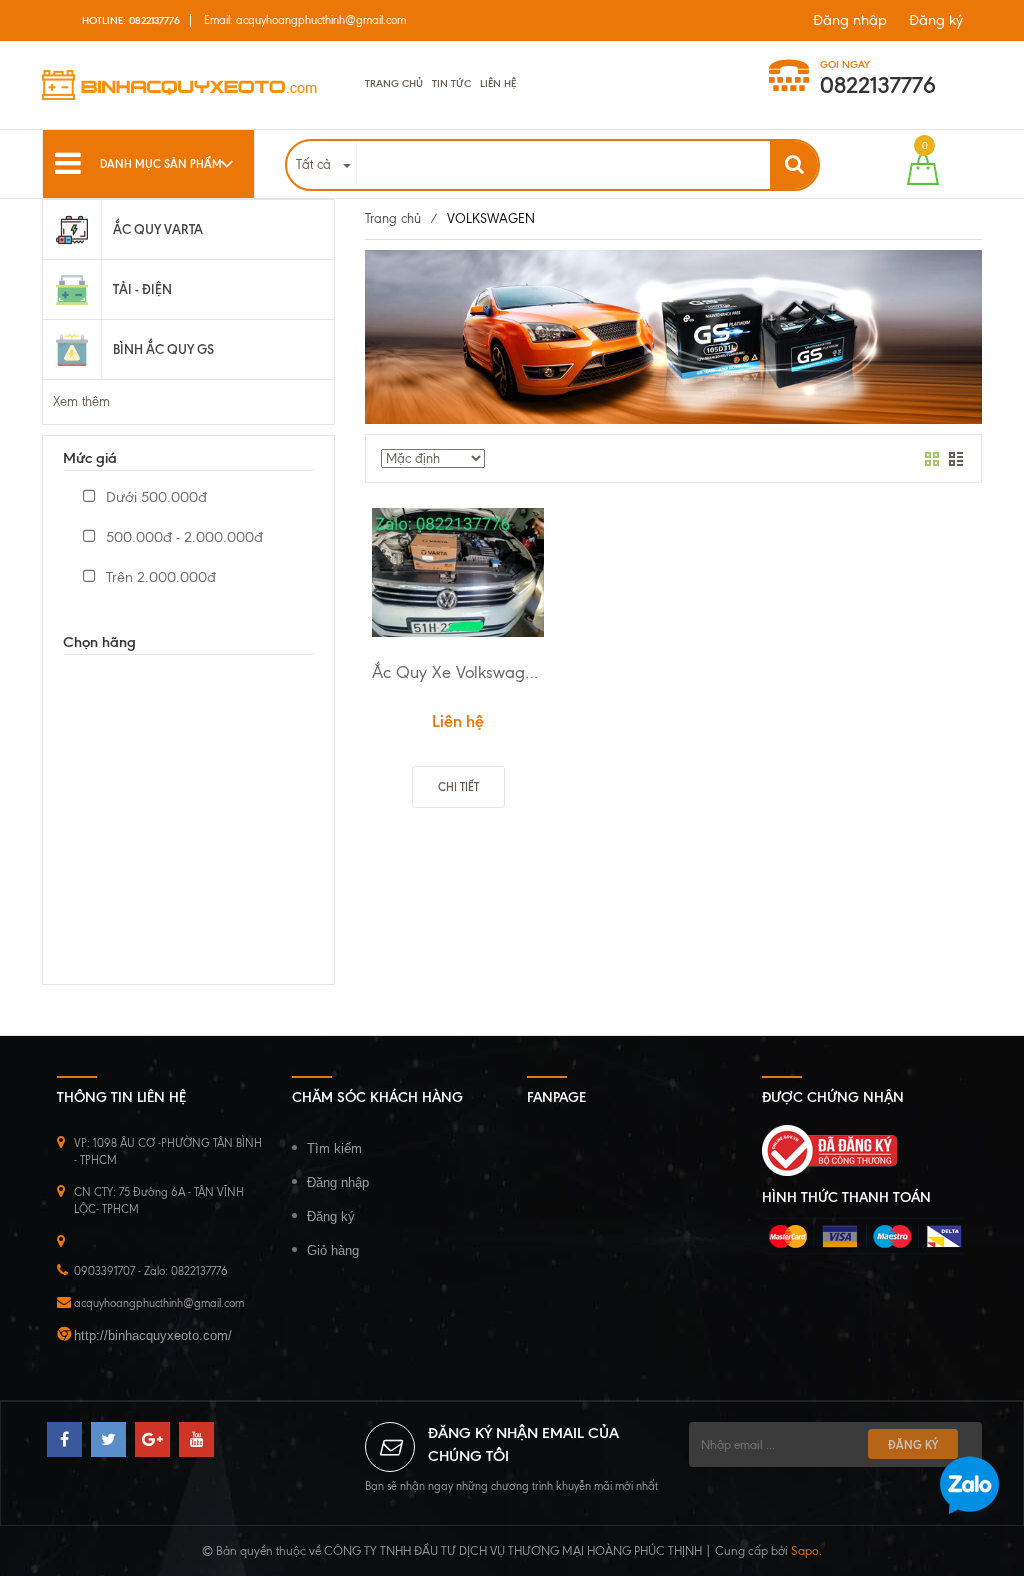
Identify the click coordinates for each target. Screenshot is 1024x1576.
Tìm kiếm (334, 1148)
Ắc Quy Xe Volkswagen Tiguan (458, 672)
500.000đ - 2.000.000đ (182, 537)
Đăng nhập (850, 20)
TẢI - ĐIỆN (142, 289)
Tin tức (451, 83)
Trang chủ (394, 83)
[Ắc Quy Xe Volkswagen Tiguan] (458, 573)
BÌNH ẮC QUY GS (163, 349)
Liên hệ (498, 83)
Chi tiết (458, 787)
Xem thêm (81, 401)
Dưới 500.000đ (154, 497)
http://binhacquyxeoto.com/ (153, 1335)
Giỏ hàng (333, 1250)
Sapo (805, 1551)
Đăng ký (936, 20)
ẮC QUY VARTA (158, 229)
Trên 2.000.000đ (159, 577)
